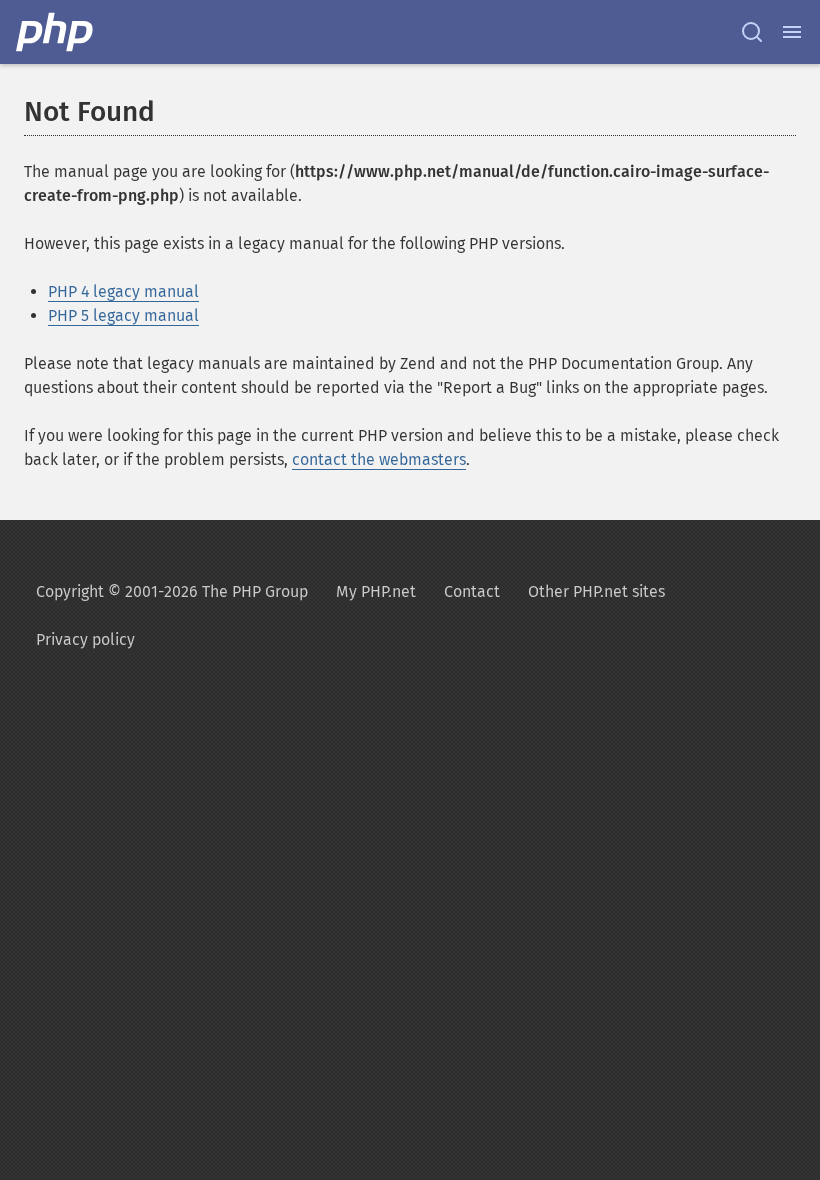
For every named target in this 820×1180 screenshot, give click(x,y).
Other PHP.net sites (596, 591)
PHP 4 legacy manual (123, 291)
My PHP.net (376, 591)
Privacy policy (85, 639)
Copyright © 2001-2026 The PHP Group (172, 591)
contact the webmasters (379, 459)
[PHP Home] (56, 32)
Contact (472, 591)
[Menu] (792, 32)
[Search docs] (752, 32)
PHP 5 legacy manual (123, 315)
